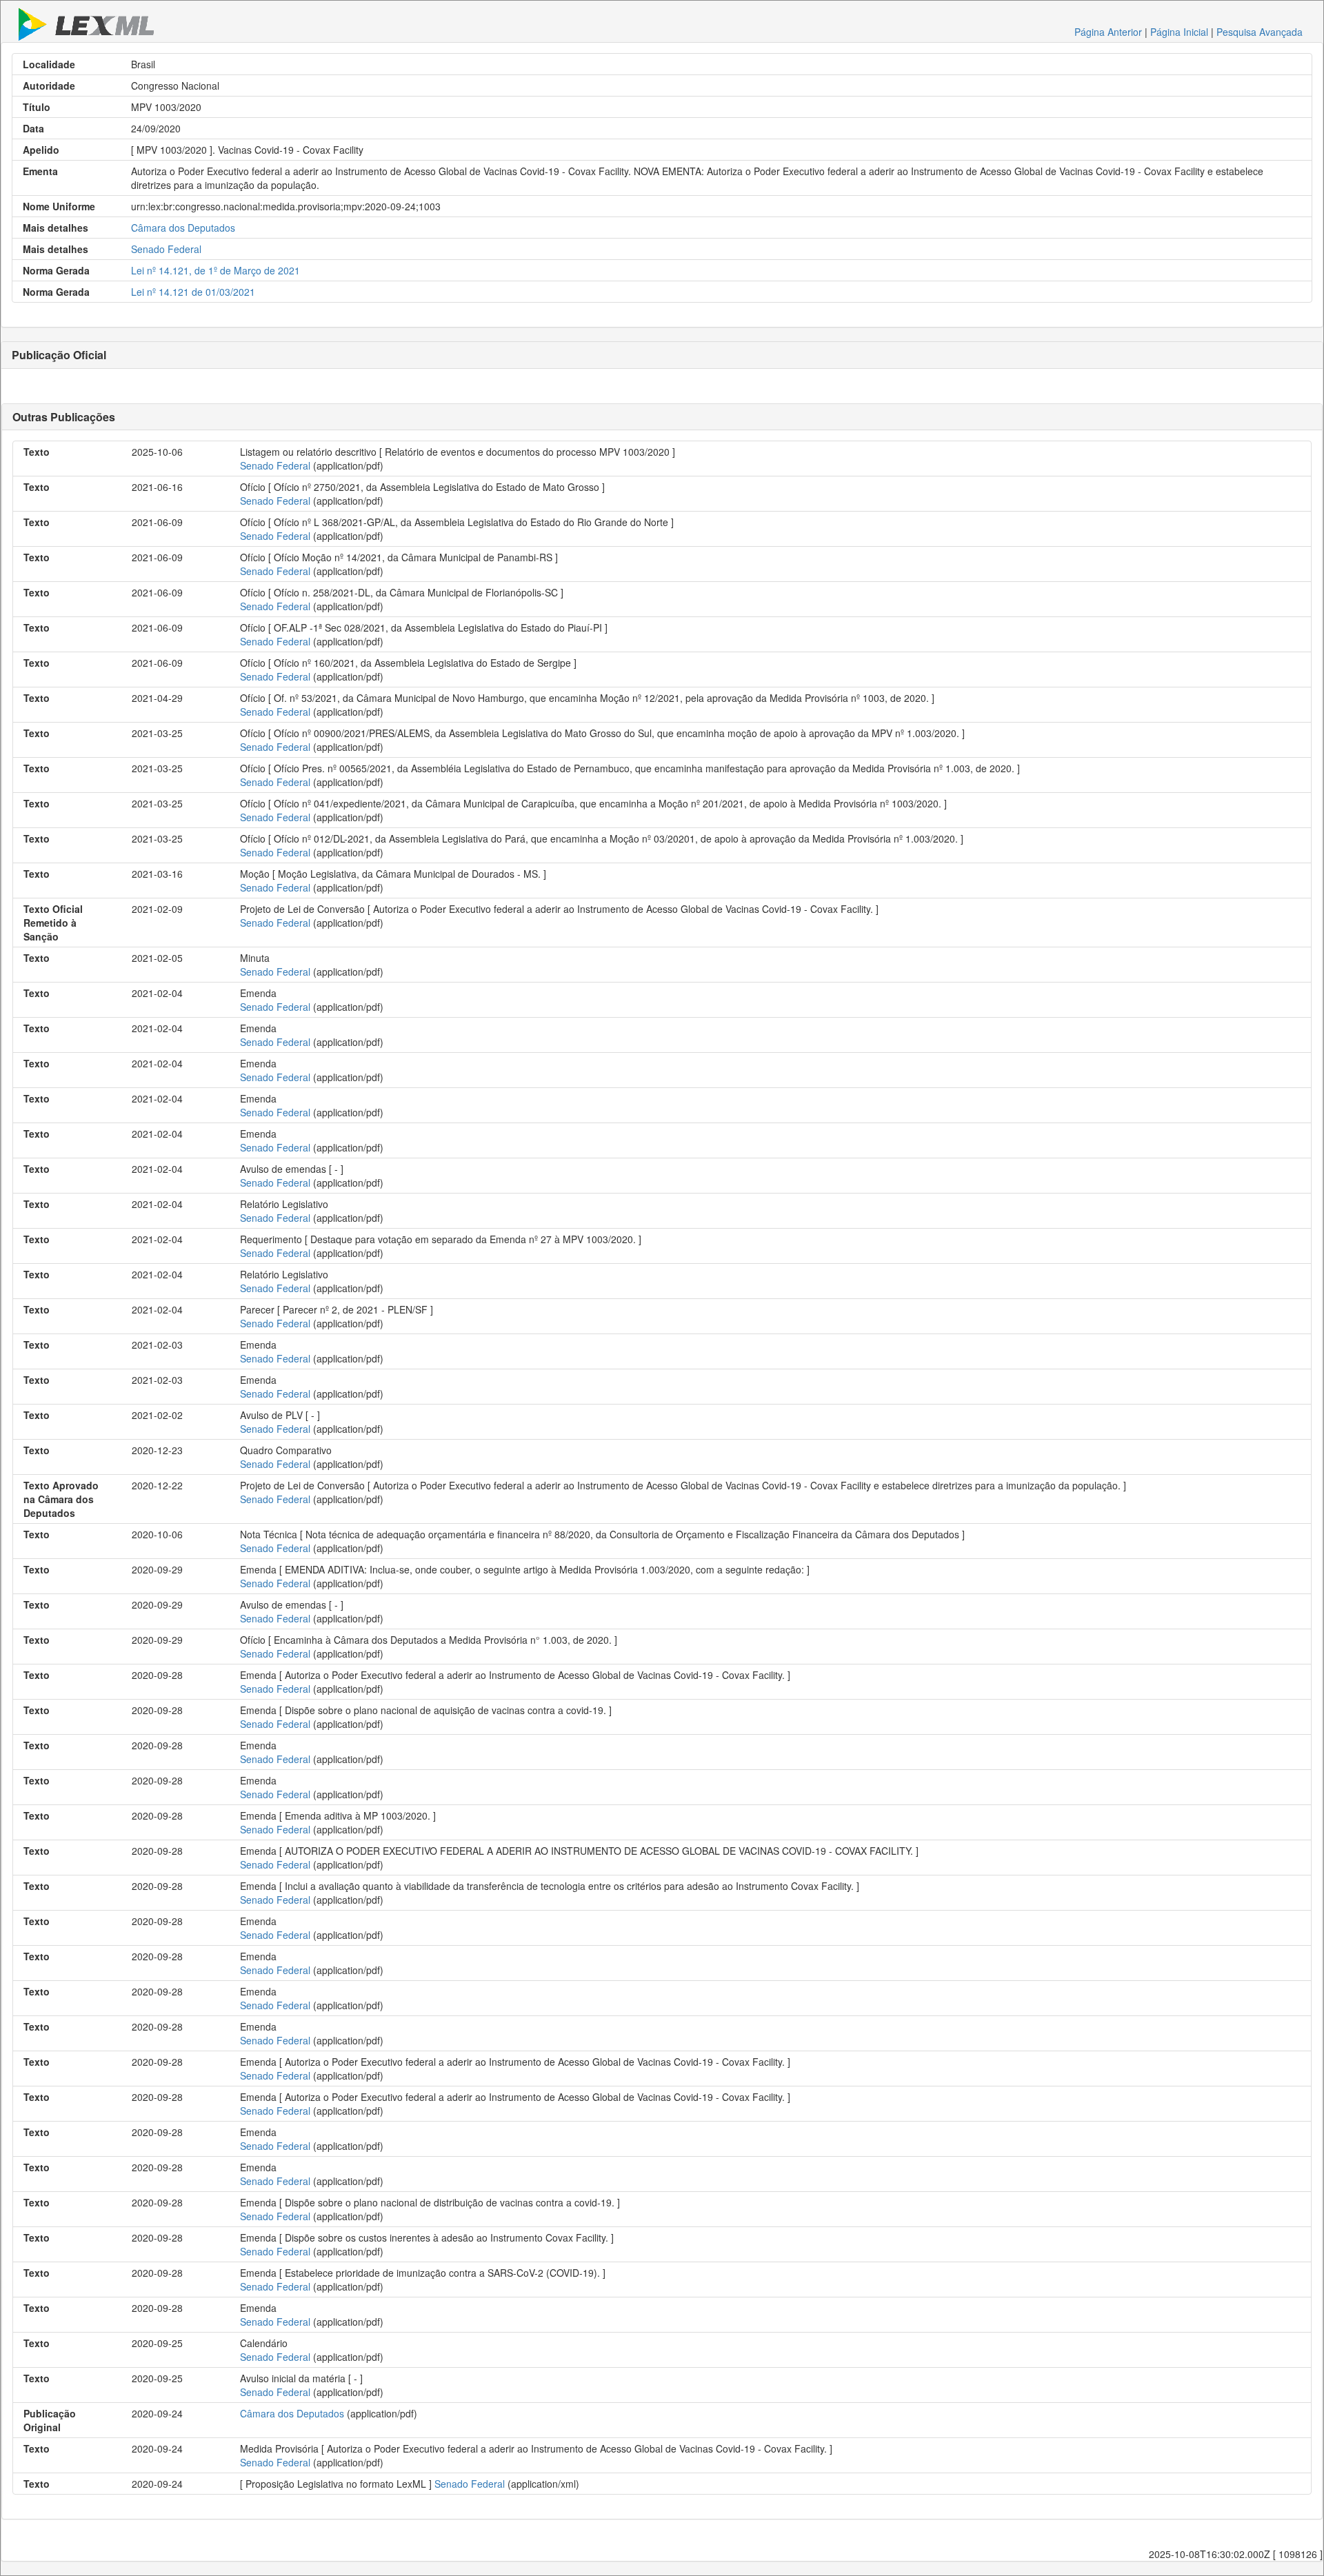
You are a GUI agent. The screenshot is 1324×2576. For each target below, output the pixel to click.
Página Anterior (1108, 32)
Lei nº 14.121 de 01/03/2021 (193, 292)
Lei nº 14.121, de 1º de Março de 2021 (215, 270)
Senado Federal (166, 249)
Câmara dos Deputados (183, 228)
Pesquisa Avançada (1260, 32)
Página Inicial (1179, 32)
